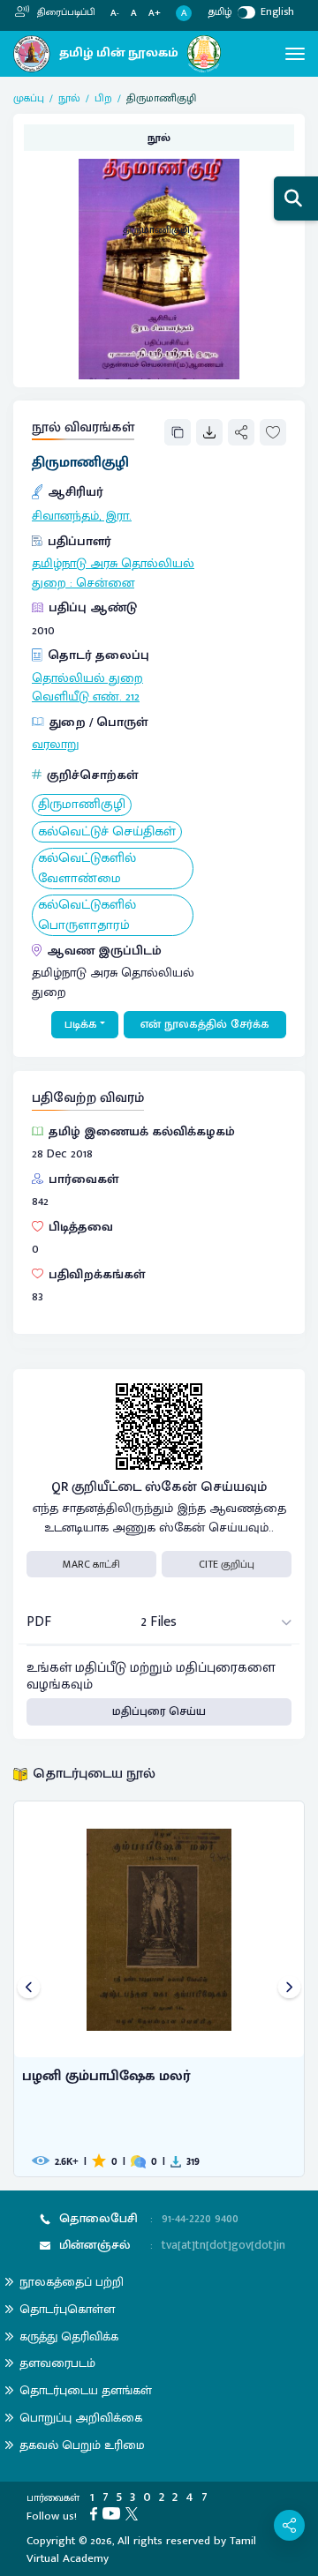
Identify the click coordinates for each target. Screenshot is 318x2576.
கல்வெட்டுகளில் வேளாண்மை (87, 869)
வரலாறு (56, 745)
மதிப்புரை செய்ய (159, 1711)
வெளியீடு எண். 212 (86, 697)
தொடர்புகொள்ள (67, 2309)
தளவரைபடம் (57, 2363)
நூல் (69, 98)
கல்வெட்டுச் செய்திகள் (107, 832)
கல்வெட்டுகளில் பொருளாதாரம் (87, 915)
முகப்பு (29, 98)
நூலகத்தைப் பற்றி (72, 2282)
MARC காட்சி (91, 1564)
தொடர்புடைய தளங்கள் (86, 2390)
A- (115, 14)
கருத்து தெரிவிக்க (69, 2336)
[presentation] (29, 1989)
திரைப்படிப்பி (65, 12)
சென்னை (105, 583)
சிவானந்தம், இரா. (82, 516)
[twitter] (134, 2513)
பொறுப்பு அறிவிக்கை (81, 2418)
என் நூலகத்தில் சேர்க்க (205, 1024)
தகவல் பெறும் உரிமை (82, 2445)
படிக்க (81, 1024)
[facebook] (96, 2513)
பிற (103, 98)
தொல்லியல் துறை (87, 678)
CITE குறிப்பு (227, 1564)
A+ (155, 14)
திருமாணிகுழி (82, 805)
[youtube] (114, 2513)
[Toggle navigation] (295, 54)
